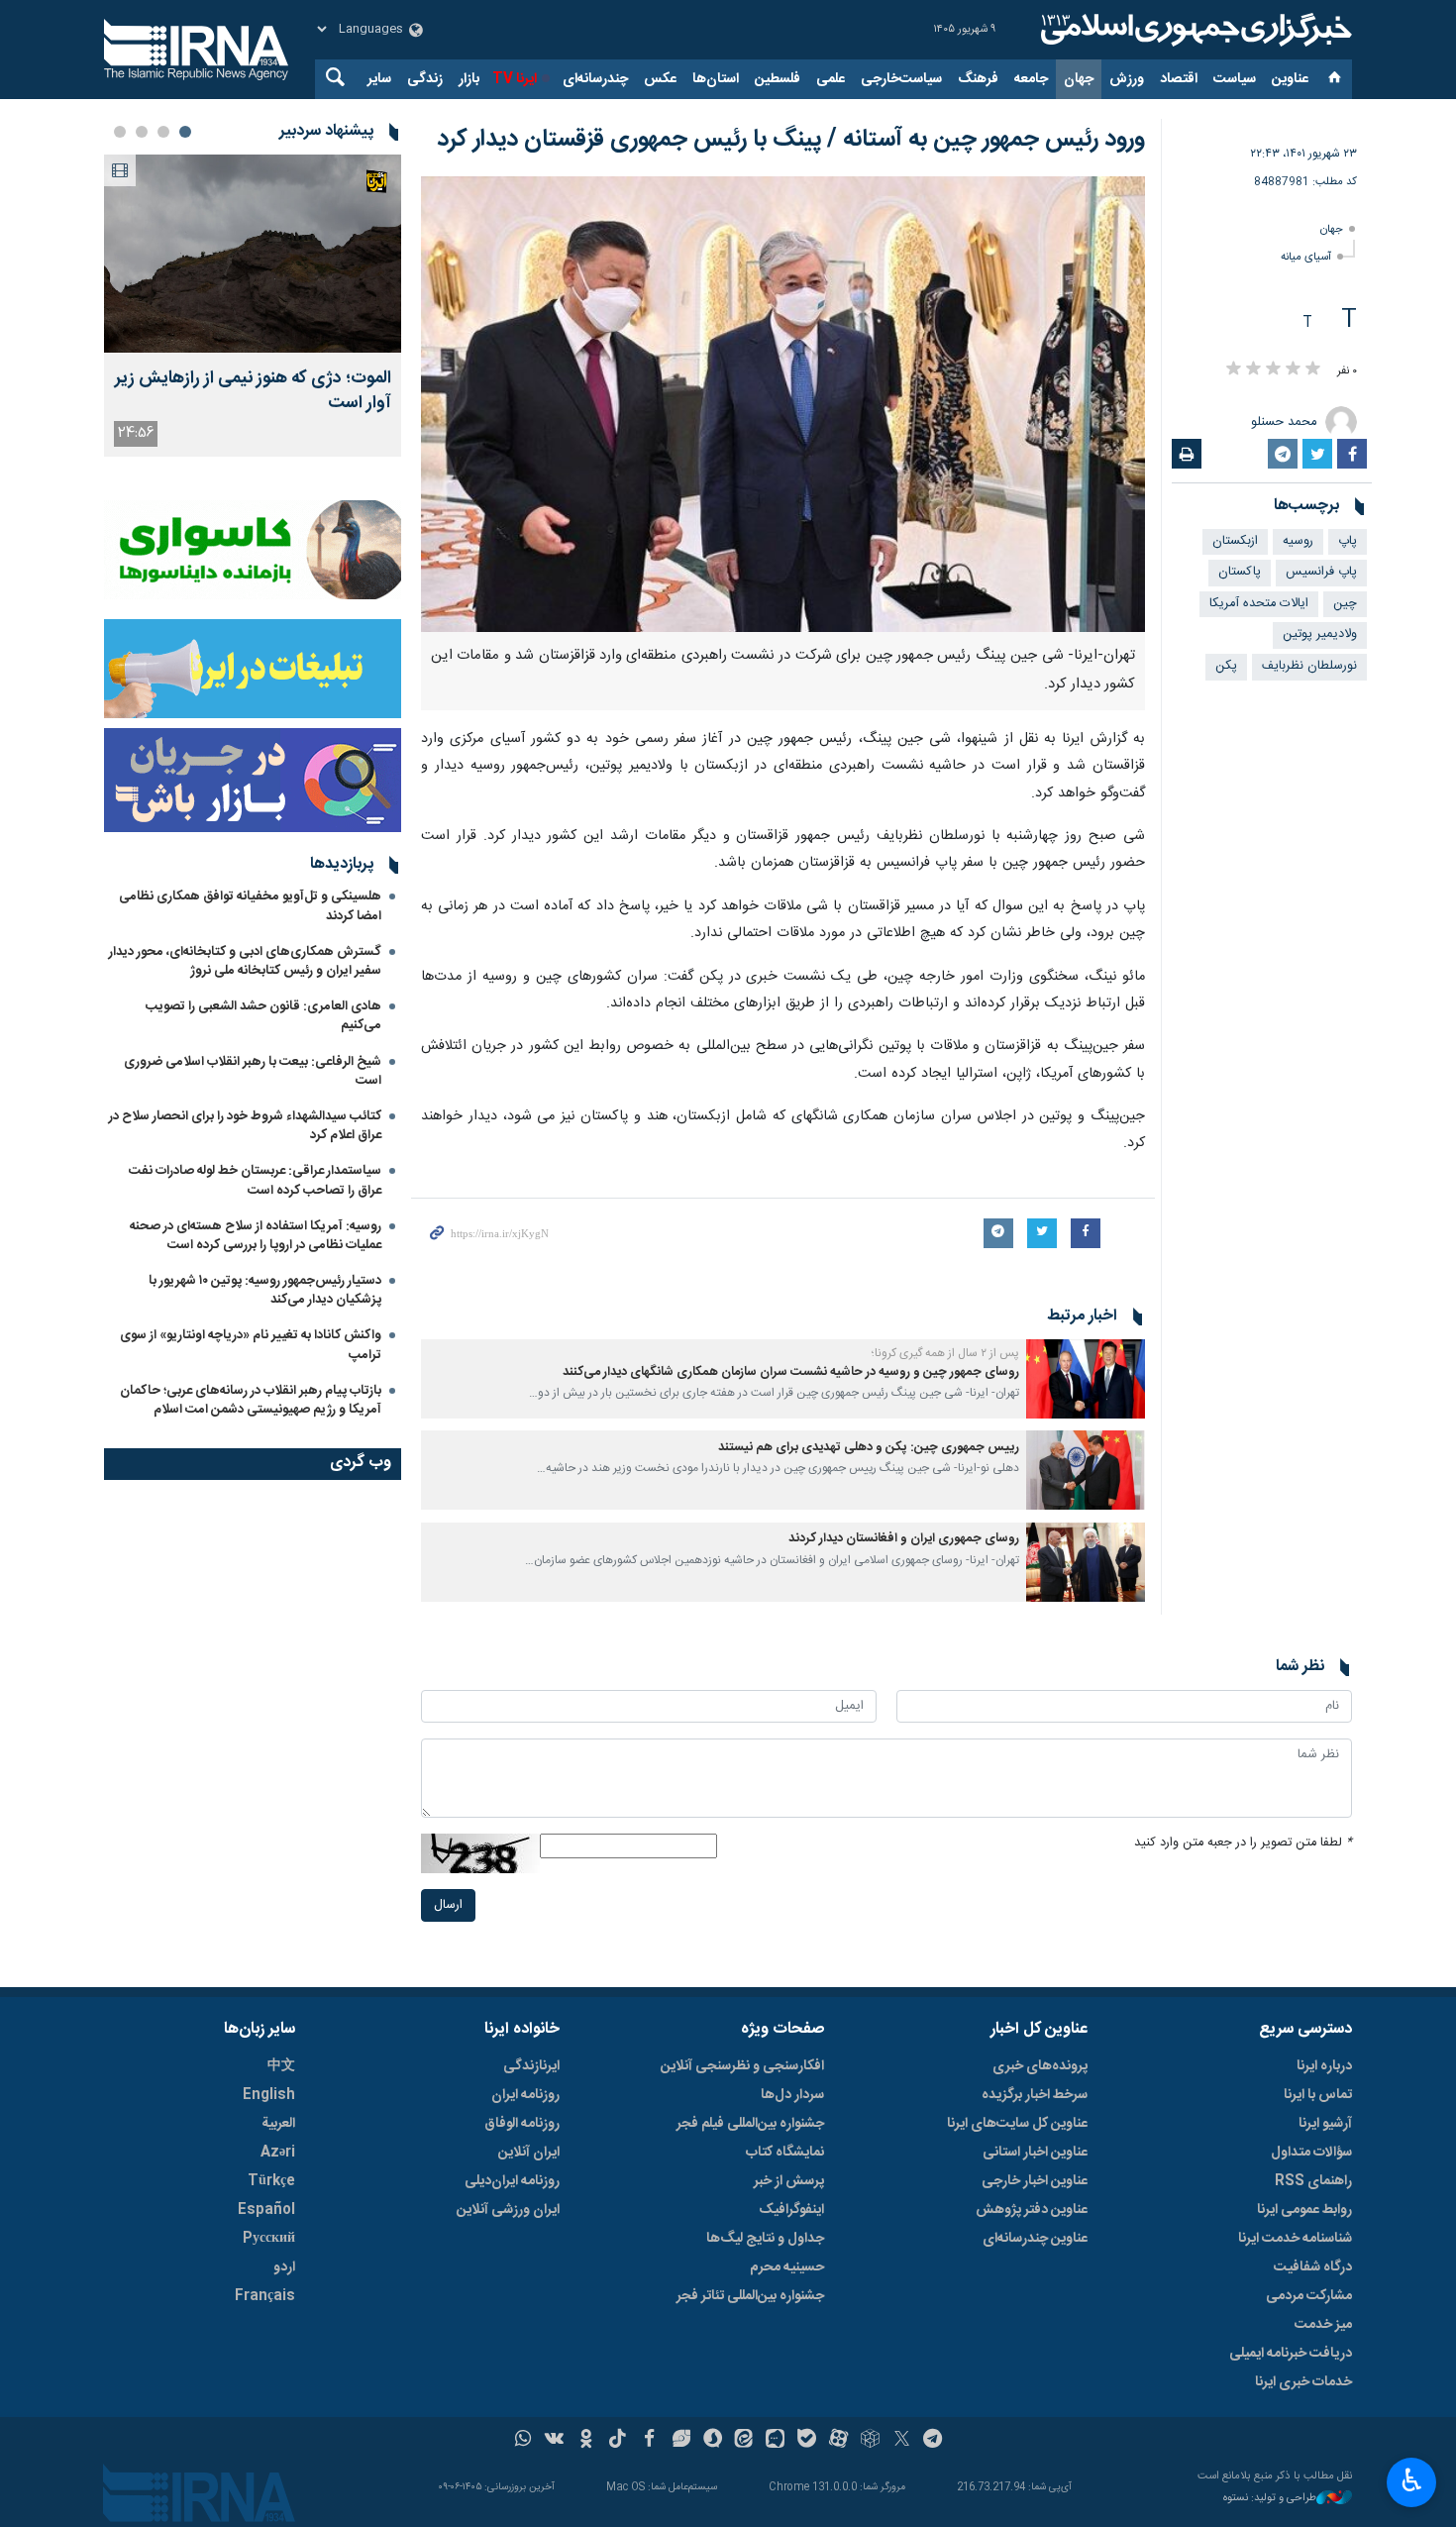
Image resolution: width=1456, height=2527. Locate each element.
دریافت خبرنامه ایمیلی (1291, 2354)
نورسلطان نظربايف (1309, 666)
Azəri (278, 2153)
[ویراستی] (681, 2441)
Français (265, 2296)
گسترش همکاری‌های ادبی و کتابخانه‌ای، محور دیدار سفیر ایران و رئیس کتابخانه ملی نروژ (245, 961)
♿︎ (1412, 2480)
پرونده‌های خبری (1040, 2066)
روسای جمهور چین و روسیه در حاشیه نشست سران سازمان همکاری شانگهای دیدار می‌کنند (791, 1372)
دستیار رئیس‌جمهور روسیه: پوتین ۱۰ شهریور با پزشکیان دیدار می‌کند (265, 1290)
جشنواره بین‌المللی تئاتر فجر (750, 2296)
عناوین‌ (1290, 79)
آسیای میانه (1306, 257)
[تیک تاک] (618, 2441)
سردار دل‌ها (792, 2095)
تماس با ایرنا (1318, 2095)
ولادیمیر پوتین (1320, 634)
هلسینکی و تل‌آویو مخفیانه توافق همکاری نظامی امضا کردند (250, 906)
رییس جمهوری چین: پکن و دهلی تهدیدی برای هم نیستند (869, 1448)
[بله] (807, 2441)
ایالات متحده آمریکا (1259, 604)
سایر (379, 79)
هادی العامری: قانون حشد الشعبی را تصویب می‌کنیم (263, 1016)
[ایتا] (744, 2441)
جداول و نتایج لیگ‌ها (765, 2239)
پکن (1226, 666)
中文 (281, 2066)
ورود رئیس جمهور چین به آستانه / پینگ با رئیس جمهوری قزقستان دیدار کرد (791, 140)
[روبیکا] (870, 2441)
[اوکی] (586, 2441)
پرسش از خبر (789, 2181)
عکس (660, 79)
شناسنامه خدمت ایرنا (1295, 2239)
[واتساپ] (523, 2441)
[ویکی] (554, 2441)
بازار (469, 79)
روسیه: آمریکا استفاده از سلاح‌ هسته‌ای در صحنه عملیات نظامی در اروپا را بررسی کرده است (256, 1236)
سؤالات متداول (1311, 2153)
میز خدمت (1323, 2325)
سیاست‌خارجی (901, 79)
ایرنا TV (515, 79)
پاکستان (1240, 572)
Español (266, 2210)
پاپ (1348, 541)
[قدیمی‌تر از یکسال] (1086, 1379)
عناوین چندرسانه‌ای (1035, 2239)
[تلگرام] (934, 2441)
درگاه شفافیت (1313, 2267)
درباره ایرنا (1324, 2066)
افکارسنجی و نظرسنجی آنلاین (742, 2066)
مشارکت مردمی (1309, 2296)
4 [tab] (120, 132)
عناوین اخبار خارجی (1035, 2181)
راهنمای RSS (1313, 2181)
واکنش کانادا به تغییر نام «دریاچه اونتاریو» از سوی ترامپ (251, 1345)
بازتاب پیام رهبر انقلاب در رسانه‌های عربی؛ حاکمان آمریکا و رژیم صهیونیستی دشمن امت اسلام (251, 1400)
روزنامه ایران (525, 2095)
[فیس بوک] (649, 2441)
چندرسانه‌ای (595, 79)
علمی (831, 79)
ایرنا (1194, 30)
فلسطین (778, 79)
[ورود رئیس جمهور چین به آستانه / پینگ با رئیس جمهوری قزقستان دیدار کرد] (783, 404)
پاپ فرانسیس (1321, 572)
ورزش (1127, 79)
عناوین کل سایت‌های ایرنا (1017, 2124)
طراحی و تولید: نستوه (1270, 2499)
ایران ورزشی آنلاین (508, 2210)
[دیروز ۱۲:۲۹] (253, 254)
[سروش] (713, 2441)
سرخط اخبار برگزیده (1035, 2095)
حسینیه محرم (787, 2267)
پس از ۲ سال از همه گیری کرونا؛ (945, 1353)
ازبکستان (1235, 541)
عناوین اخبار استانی (1035, 2153)
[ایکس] (902, 2441)
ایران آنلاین (529, 2153)
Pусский (269, 2239)
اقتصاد (1179, 79)
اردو (284, 2267)
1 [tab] (185, 132)
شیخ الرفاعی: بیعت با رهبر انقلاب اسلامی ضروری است (253, 1071)
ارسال (448, 1905)
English (269, 2095)
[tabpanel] (253, 306)
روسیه (1298, 541)
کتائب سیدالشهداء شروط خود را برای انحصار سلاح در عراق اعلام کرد (245, 1126)
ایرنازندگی (531, 2066)
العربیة (278, 2124)
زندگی (425, 79)
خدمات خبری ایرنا (1303, 2382)
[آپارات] (838, 2441)
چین (1345, 604)
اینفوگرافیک (791, 2210)
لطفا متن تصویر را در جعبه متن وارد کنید (1243, 1843)
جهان (1079, 79)
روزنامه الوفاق (522, 2124)
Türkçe (271, 2181)
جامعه (1031, 79)
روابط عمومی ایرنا (1304, 2210)
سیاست (1235, 79)
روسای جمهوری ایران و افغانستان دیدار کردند (904, 1539)
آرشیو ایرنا (1325, 2124)
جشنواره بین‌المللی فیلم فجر (750, 2124)
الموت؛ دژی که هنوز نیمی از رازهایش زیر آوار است (253, 391)
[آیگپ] (775, 2441)
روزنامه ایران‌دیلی (512, 2181)
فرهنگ (978, 79)
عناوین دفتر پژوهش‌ (1032, 2210)
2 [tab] (163, 132)
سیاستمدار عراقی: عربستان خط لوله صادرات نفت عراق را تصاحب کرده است (255, 1180)
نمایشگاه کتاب (785, 2153)
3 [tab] (142, 132)
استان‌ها (716, 79)
